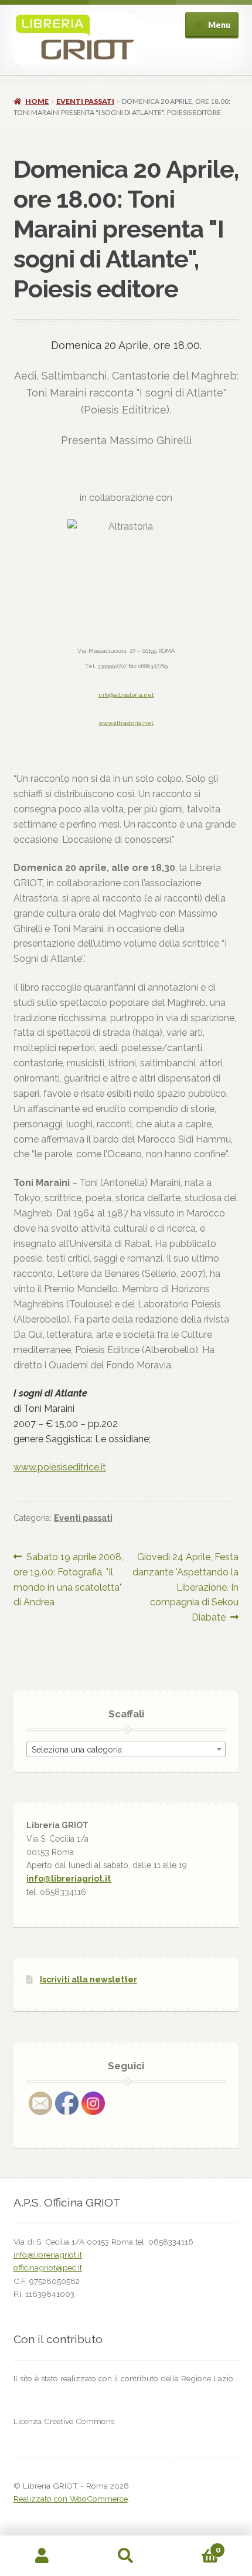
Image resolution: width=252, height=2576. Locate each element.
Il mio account (42, 2556)
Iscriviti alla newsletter (88, 1980)
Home (37, 101)
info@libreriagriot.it (69, 1879)
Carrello (194, 2546)
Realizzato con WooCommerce (71, 2499)
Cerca (126, 2556)
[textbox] (126, 1750)
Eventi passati (85, 101)
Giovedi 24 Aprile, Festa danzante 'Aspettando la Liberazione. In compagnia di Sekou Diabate (185, 1587)
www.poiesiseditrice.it (60, 1467)
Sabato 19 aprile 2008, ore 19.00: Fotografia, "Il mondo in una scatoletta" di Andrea (69, 1580)
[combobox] (126, 1749)
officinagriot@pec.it (48, 2267)
